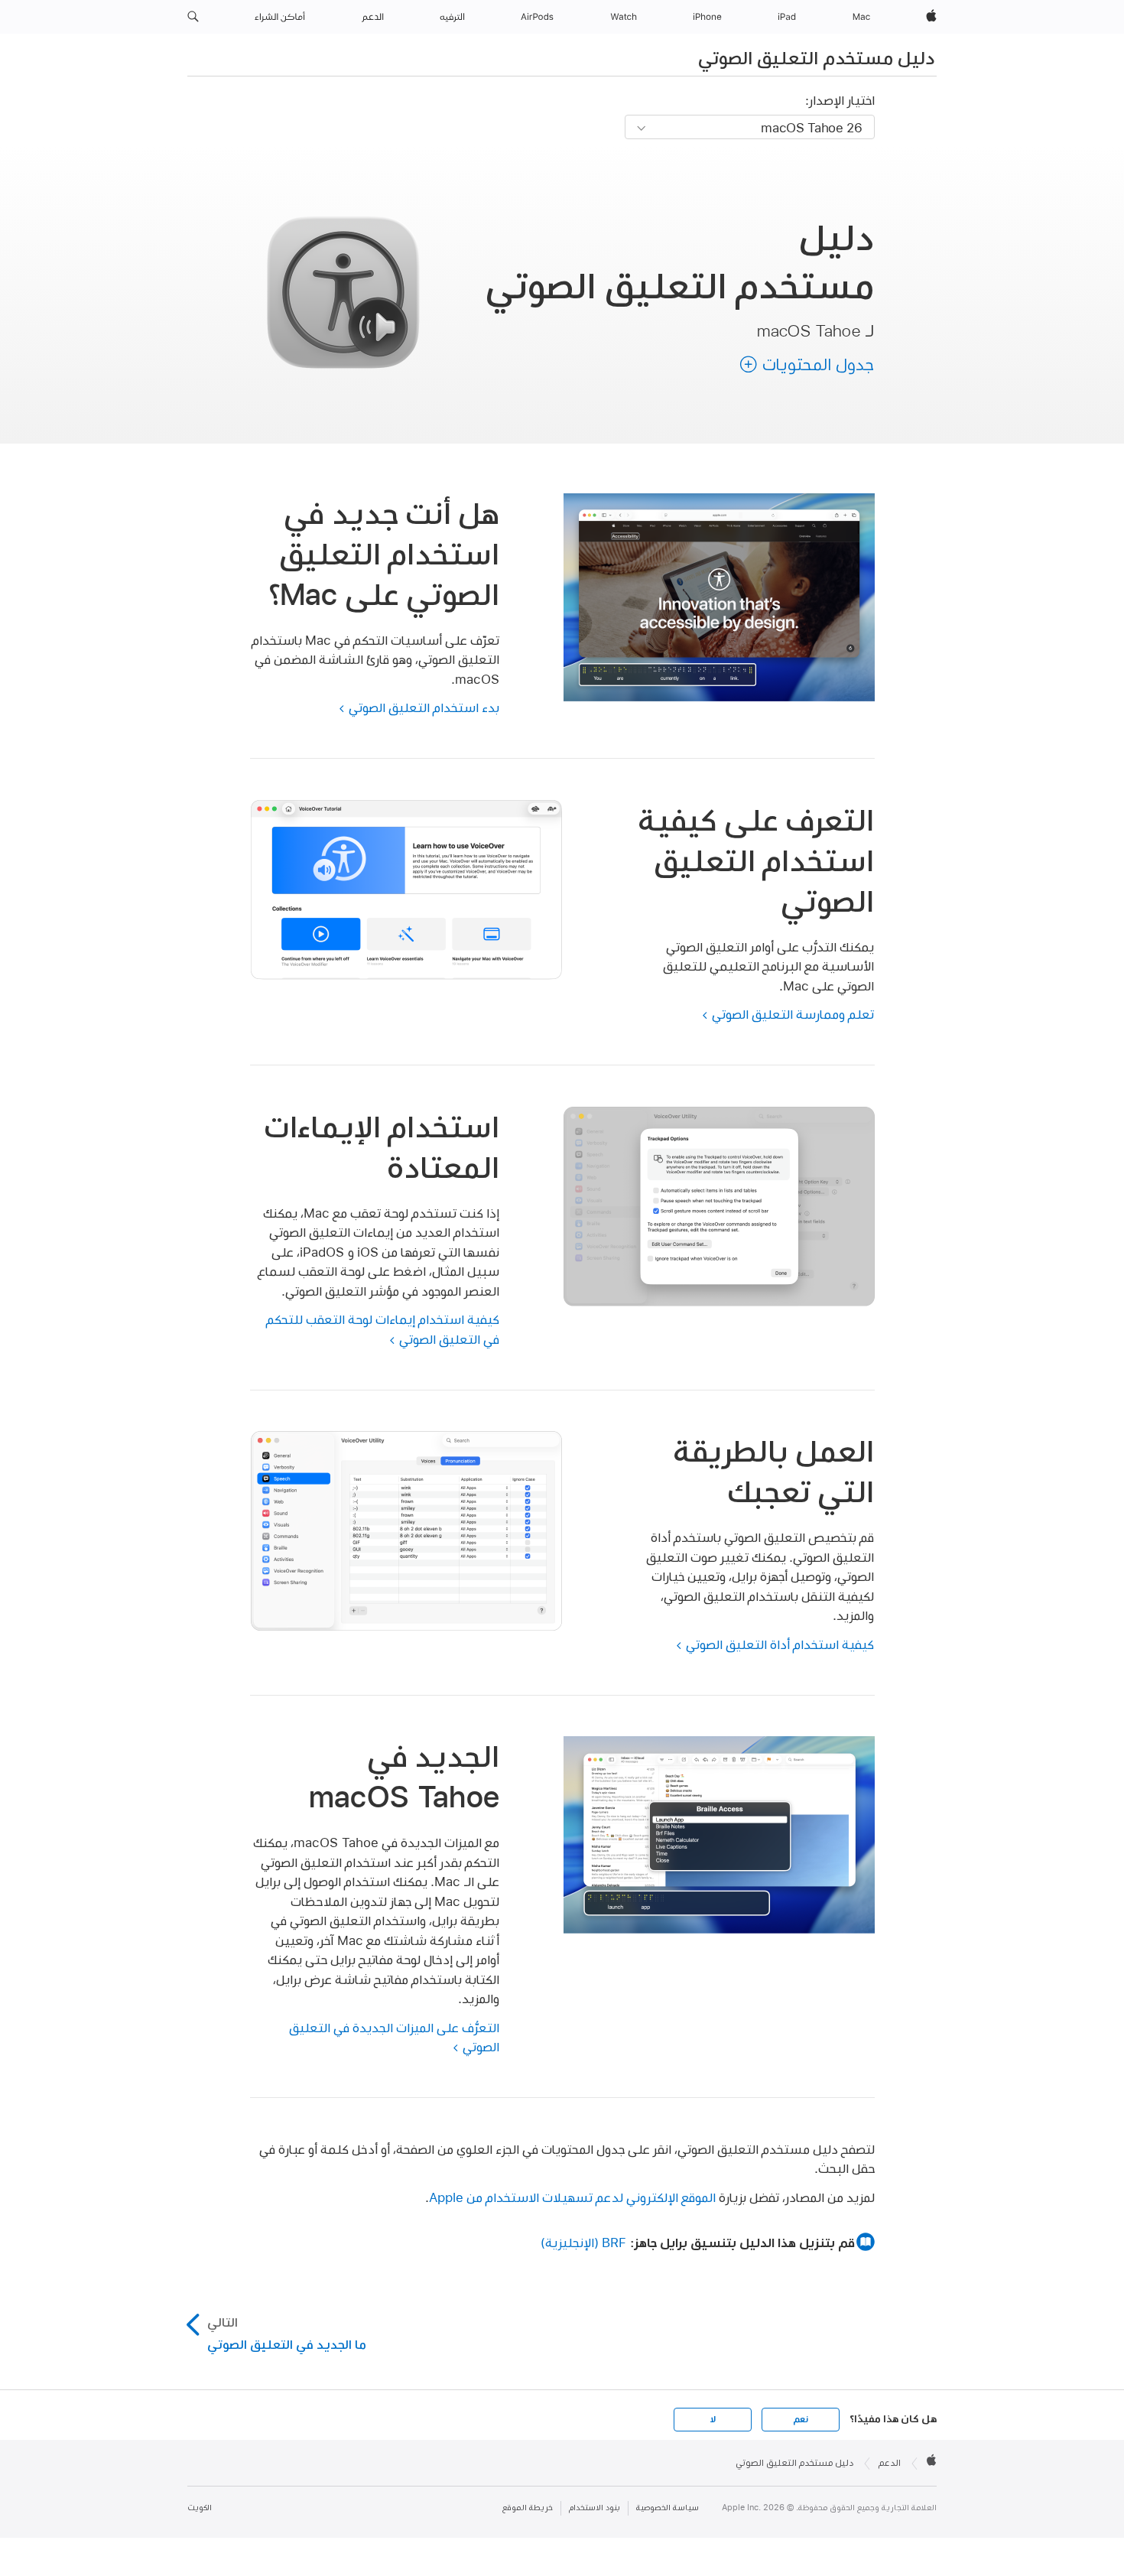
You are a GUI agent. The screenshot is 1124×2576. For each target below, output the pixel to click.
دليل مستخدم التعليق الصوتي (816, 57)
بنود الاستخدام (594, 2508)
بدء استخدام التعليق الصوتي (424, 707)
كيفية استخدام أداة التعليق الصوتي (780, 1644)
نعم (801, 2419)
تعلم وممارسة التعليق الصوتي (793, 1014)
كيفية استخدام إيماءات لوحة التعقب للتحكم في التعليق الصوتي (383, 1329)
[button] (193, 17)
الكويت (200, 2508)
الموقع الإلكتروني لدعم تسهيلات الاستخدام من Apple (572, 2197)
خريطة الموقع (528, 2508)
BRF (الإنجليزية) (583, 2242)
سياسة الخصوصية (668, 2508)
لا (713, 2419)
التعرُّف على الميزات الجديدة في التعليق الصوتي (394, 2037)
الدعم (890, 2463)
